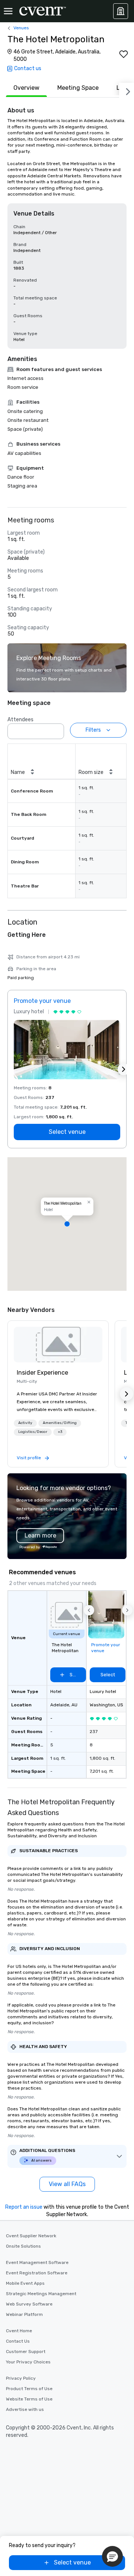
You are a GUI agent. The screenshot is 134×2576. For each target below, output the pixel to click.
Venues (21, 28)
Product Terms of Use (29, 2389)
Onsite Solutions (23, 2246)
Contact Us (18, 2341)
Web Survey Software (29, 2304)
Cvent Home (19, 2331)
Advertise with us (25, 2409)
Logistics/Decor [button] (33, 1432)
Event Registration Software (37, 2273)
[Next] (127, 90)
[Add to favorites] (124, 54)
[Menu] (8, 11)
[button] (56, 729)
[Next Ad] (124, 1069)
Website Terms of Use (29, 2399)
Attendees (20, 720)
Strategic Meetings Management (41, 2294)
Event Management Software (37, 2262)
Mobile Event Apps (25, 2283)
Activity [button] (25, 1423)
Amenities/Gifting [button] (60, 1423)
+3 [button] (60, 1432)
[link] (58, 1345)
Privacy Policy (21, 2378)
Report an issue (24, 2207)
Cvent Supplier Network (31, 2236)
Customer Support (26, 2352)
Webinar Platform (24, 2314)
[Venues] (121, 11)
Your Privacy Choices (28, 2362)
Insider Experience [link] (42, 1373)
